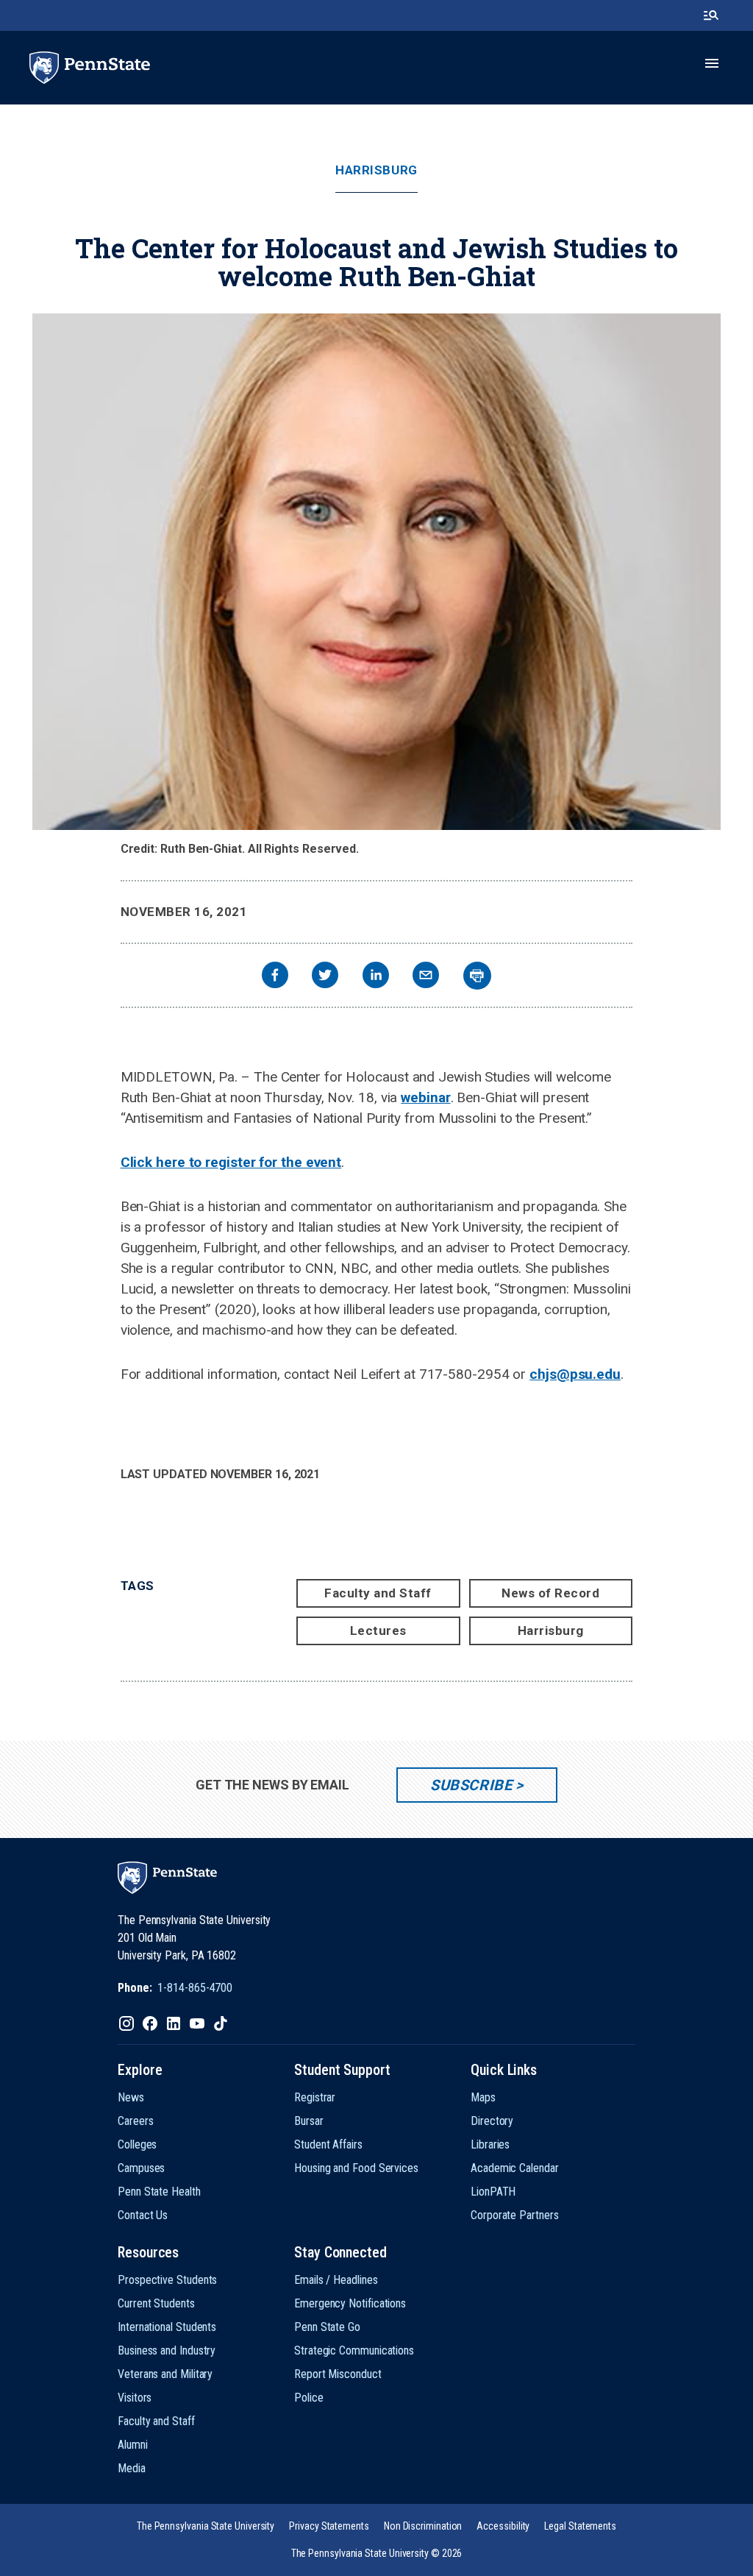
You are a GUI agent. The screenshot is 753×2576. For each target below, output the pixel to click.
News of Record (550, 1593)
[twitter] (325, 977)
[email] (426, 977)
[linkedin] (376, 977)
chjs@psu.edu (575, 1374)
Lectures (378, 1631)
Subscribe (471, 1785)
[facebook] (275, 977)
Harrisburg (376, 170)
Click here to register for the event (231, 1162)
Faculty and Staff (378, 1593)
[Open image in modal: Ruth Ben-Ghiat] (376, 572)
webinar (425, 1097)
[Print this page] (477, 976)
